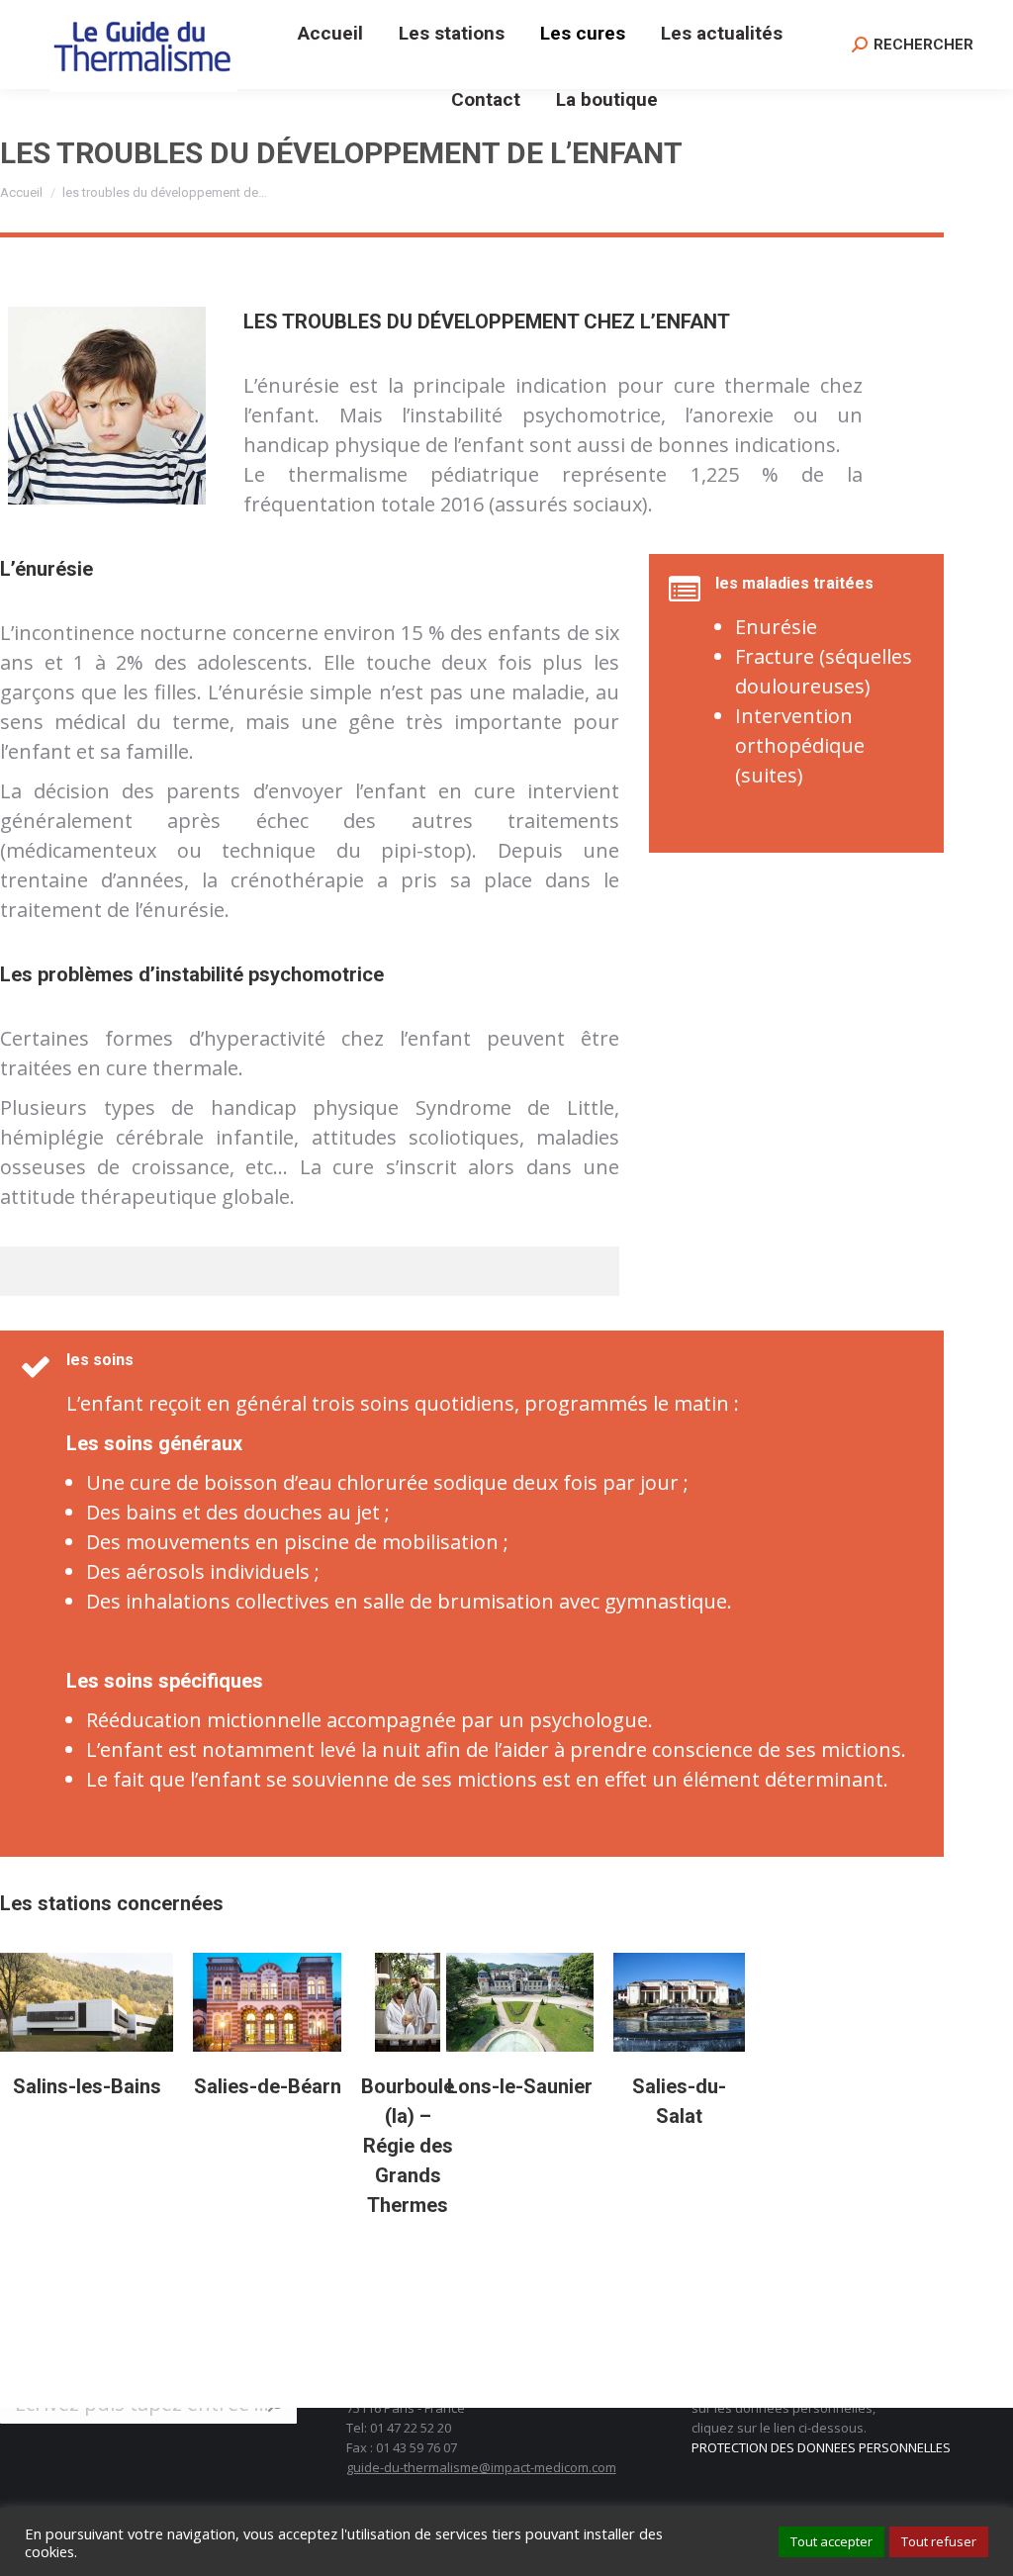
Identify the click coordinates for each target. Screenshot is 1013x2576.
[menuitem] (330, 33)
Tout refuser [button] (939, 2541)
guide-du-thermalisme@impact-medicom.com (481, 2467)
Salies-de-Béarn (268, 2086)
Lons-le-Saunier (520, 2086)
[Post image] (87, 2002)
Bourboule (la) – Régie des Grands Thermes (408, 2146)
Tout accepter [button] (831, 2541)
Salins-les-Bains (87, 2086)
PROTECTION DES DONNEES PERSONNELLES (821, 2447)
